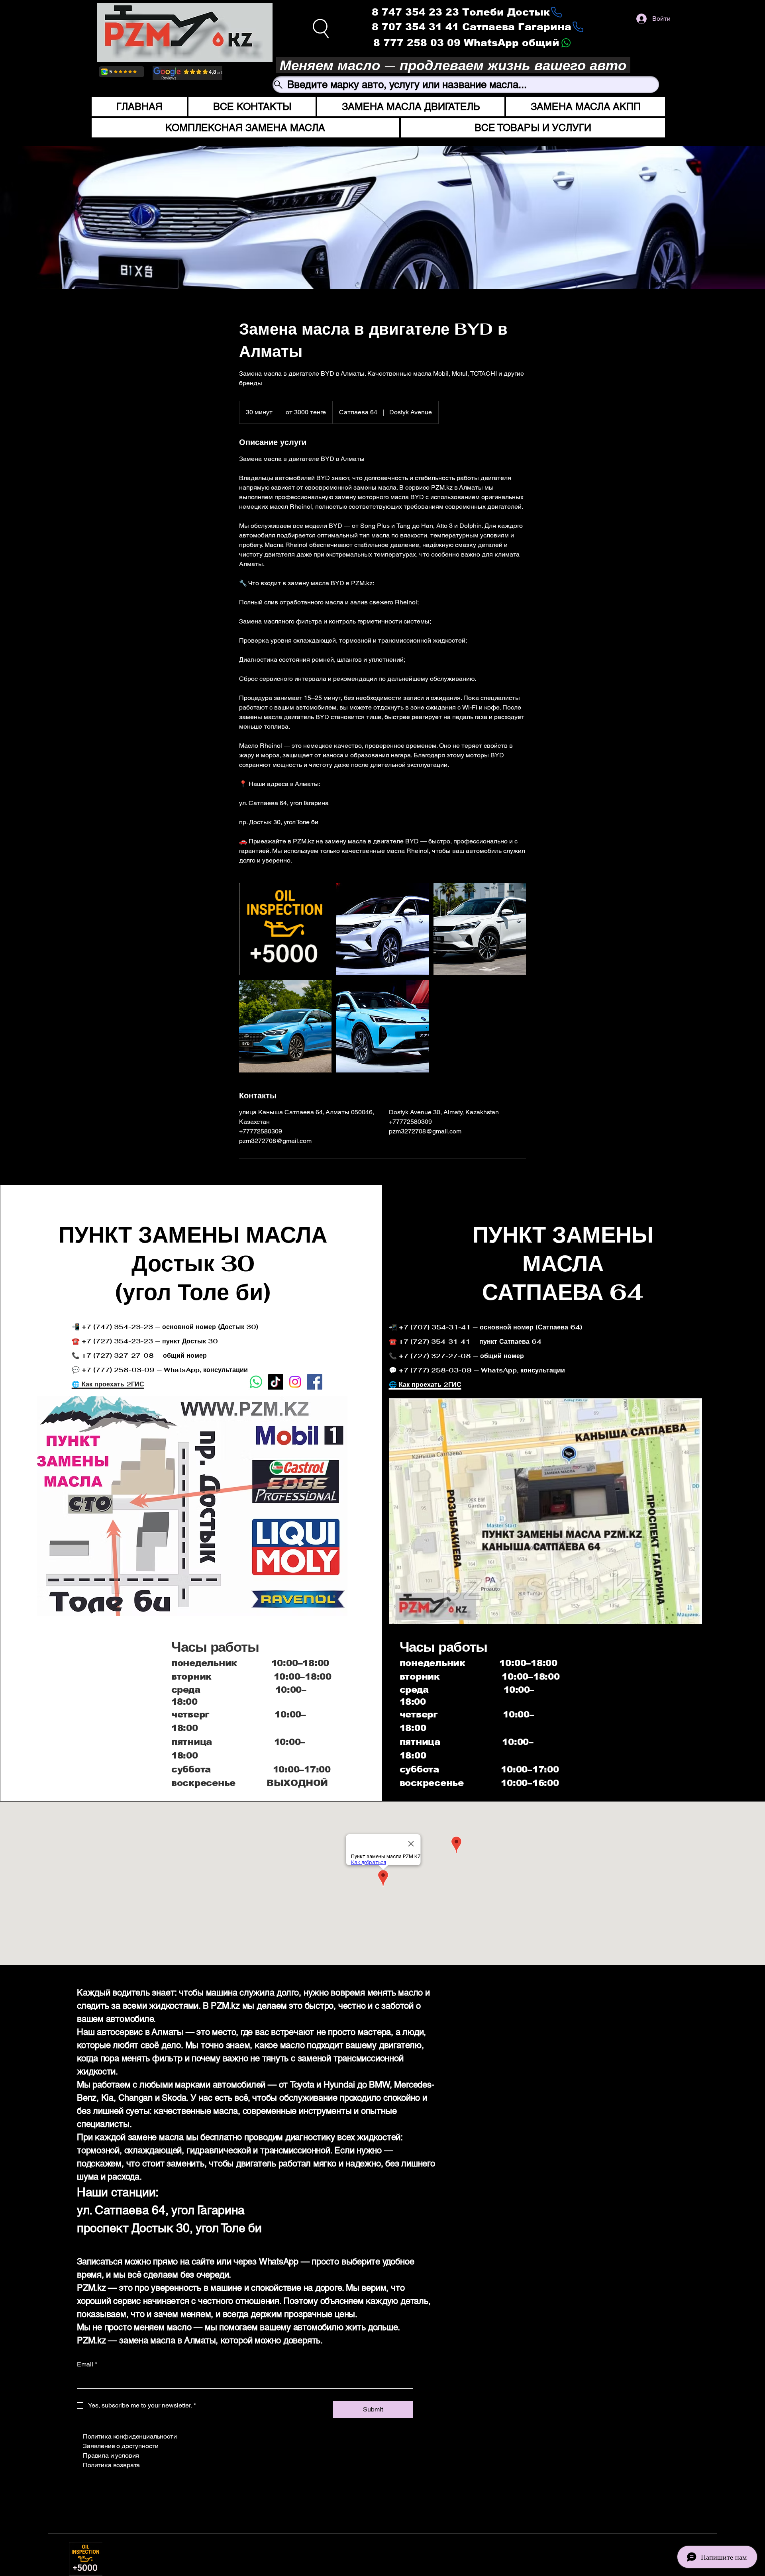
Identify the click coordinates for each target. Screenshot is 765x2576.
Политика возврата (111, 2465)
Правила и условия (111, 2455)
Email (87, 2364)
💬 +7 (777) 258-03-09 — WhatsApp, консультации (477, 1370)
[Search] (321, 28)
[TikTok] (276, 1382)
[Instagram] (443, 2432)
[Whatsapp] (256, 1382)
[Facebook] (315, 1382)
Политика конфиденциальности (130, 2436)
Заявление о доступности (121, 2446)
